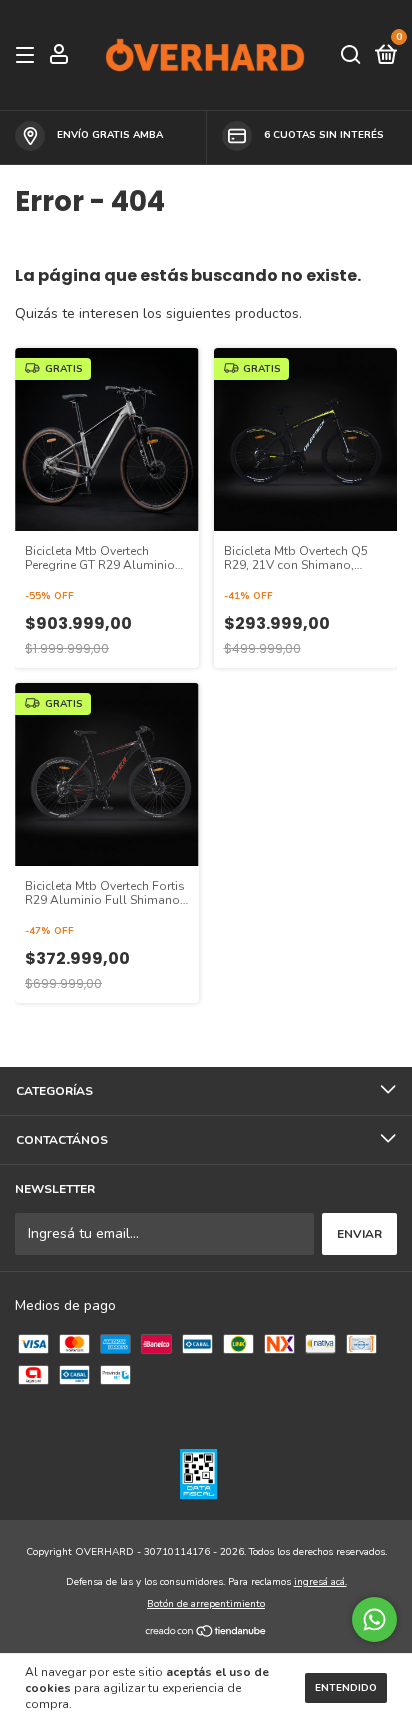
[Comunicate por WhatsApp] (374, 1619)
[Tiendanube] (206, 1633)
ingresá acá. (320, 1582)
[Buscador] (351, 56)
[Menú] (28, 56)
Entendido (346, 1688)
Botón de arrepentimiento (206, 1604)
